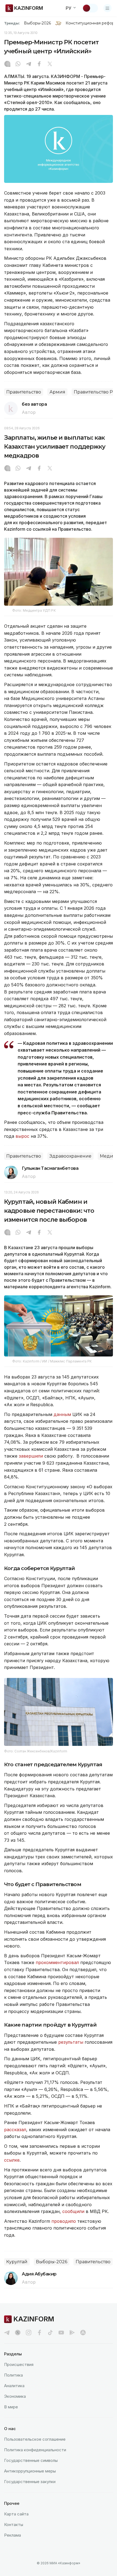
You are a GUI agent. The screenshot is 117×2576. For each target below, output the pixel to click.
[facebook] (39, 2333)
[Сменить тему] (90, 8)
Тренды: (12, 23)
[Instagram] (7, 64)
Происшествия (19, 2364)
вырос (22, 1136)
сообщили (74, 2211)
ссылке (12, 2160)
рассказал (15, 2130)
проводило (64, 2221)
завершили (32, 1456)
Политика (13, 2375)
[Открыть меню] (107, 8)
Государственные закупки (30, 2482)
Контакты (14, 2525)
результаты (71, 2042)
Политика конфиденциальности (35, 2450)
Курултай (17, 2262)
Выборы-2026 (37, 23)
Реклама (13, 2535)
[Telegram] (29, 64)
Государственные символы (31, 2460)
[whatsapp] (18, 64)
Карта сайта (16, 2514)
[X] (50, 64)
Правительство (24, 392)
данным (63, 1414)
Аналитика (14, 2386)
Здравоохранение (70, 1156)
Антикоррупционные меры (30, 2471)
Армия (57, 392)
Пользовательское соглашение (35, 2439)
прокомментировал (58, 1962)
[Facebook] (39, 64)
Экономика (15, 2396)
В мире (11, 2407)
